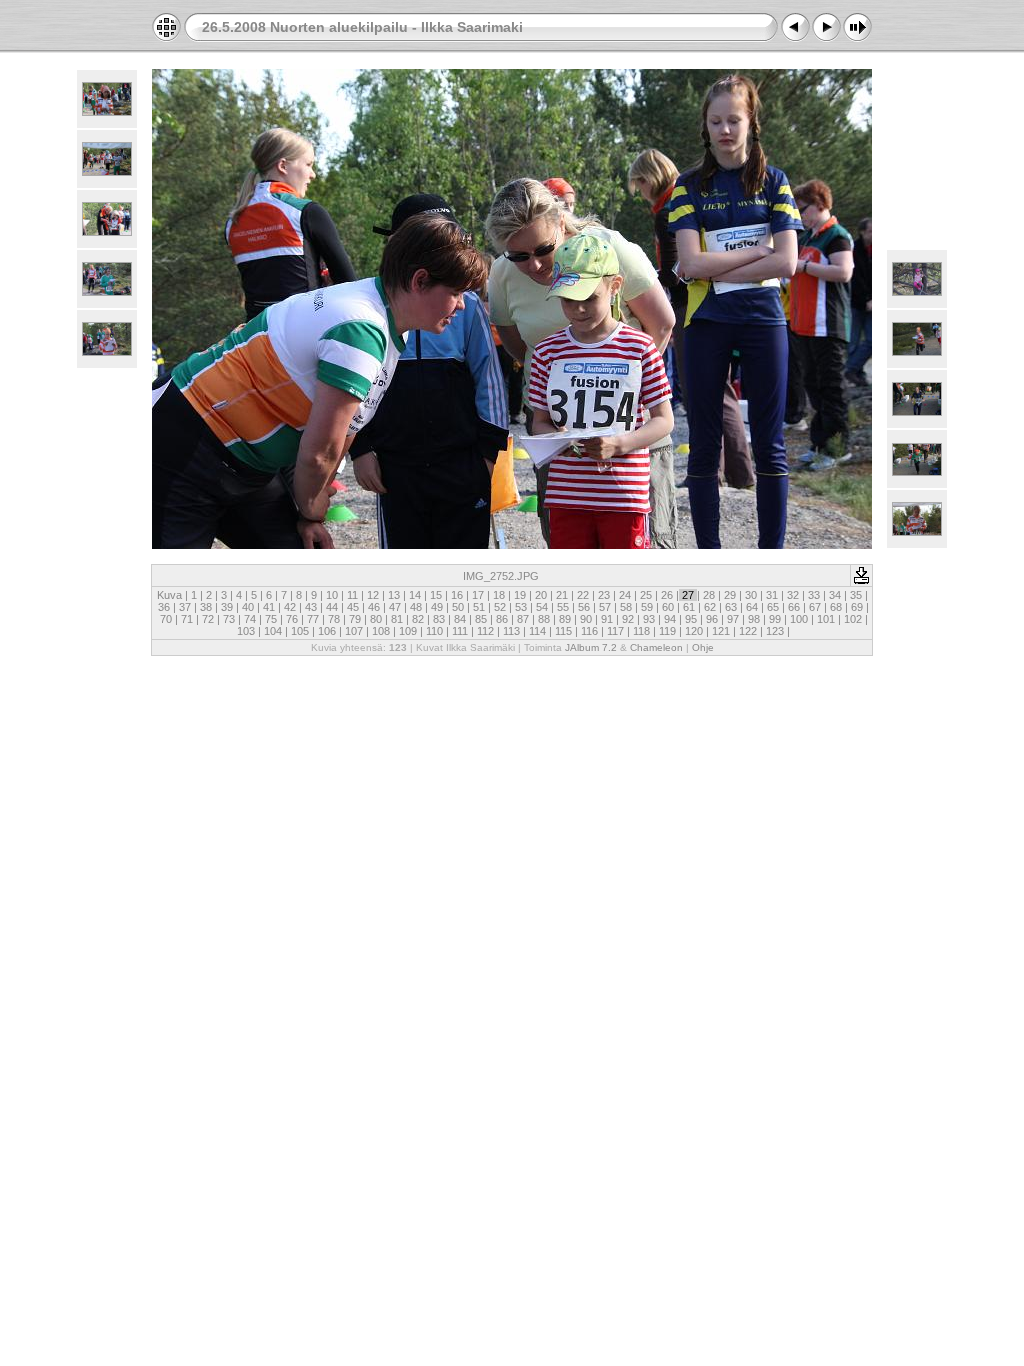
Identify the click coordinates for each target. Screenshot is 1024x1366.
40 (248, 607)
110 (434, 631)
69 (857, 607)
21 (562, 595)
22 (583, 595)
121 (721, 631)
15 (436, 595)
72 (208, 619)
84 (460, 619)
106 (327, 631)
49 (437, 607)
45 (353, 607)
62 (710, 607)
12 (373, 595)
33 (814, 595)
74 (250, 619)
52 (500, 607)
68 (836, 607)
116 (589, 631)
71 (187, 619)
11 (352, 595)
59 (647, 607)
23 (604, 595)
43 (311, 607)
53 (521, 607)
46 (374, 607)
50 (458, 607)
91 (607, 619)
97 (733, 619)
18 (499, 595)
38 (206, 607)
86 (502, 619)
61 (689, 607)
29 (730, 595)
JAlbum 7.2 (591, 647)
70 (166, 619)
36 (164, 607)
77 (313, 619)
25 (646, 595)
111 (460, 631)
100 (799, 619)
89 (565, 619)
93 (649, 619)
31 (772, 595)
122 (748, 631)
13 (394, 595)
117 (615, 631)
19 (520, 595)
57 (605, 607)
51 (479, 607)
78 (334, 619)
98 (754, 619)
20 (541, 595)
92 (628, 619)
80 (376, 619)
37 (185, 607)
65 (773, 607)
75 (271, 619)
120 (694, 631)
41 (269, 607)
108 (381, 631)
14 (415, 595)
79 (355, 619)
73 (229, 619)
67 (815, 607)
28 (709, 595)
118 (641, 631)
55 (563, 607)
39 (227, 607)
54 (542, 607)
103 (246, 631)
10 (332, 595)
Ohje (703, 647)
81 (397, 619)
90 (586, 619)
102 (853, 619)
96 (712, 619)
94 (670, 619)
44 (332, 607)
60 (668, 607)
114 (537, 631)
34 (835, 595)
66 (794, 607)
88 (544, 619)
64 (752, 607)
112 (485, 631)
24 (625, 595)
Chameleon (656, 647)
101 (826, 619)
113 (511, 631)
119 (667, 631)
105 (300, 631)
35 (856, 595)
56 (584, 607)
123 (775, 631)
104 (273, 631)
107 (354, 631)
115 (563, 631)
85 (481, 619)
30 (751, 595)
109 (408, 631)
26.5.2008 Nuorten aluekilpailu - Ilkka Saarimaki (362, 27)
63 (731, 607)
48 (416, 607)
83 (439, 619)
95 (691, 619)
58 (626, 607)
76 (292, 619)
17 (478, 595)
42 (290, 607)
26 (667, 595)
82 (418, 619)
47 (395, 607)
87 (523, 619)
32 (793, 595)
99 (775, 619)
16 (457, 595)
